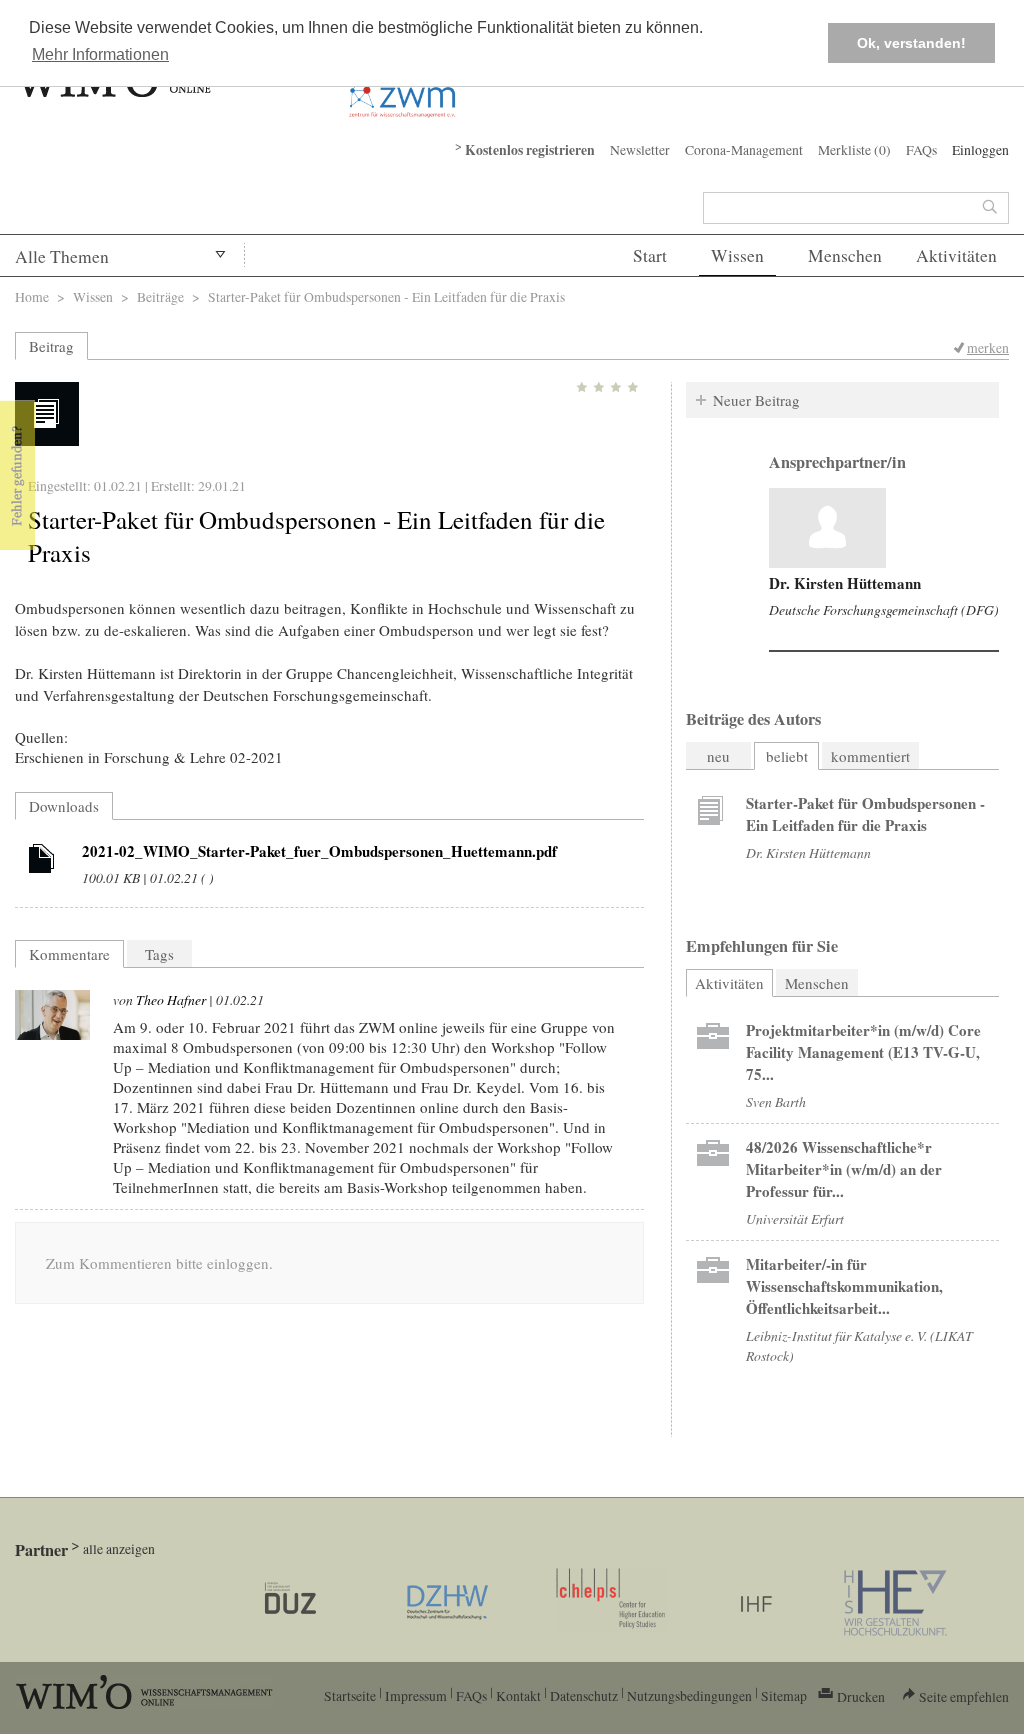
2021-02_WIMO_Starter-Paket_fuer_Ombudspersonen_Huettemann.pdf (319, 851)
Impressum (416, 1695)
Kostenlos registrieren (530, 150)
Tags (159, 954)
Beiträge (160, 296)
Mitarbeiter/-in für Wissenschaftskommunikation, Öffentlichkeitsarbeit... (844, 1286)
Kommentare (69, 954)
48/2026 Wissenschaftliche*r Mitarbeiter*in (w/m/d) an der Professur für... (844, 1169)
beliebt (787, 756)
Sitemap (784, 1695)
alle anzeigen (119, 1548)
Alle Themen (62, 256)
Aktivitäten (956, 255)
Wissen (737, 255)
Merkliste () (854, 149)
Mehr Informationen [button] (100, 54)
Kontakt (518, 1695)
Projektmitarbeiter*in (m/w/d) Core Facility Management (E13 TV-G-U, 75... (863, 1052)
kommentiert (870, 756)
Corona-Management (744, 149)
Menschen (845, 255)
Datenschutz (584, 1695)
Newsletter (640, 149)
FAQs (921, 149)
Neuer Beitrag (756, 400)
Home (32, 296)
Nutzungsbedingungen (689, 1695)
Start (650, 255)
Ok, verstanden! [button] (911, 43)
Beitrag (51, 346)
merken (988, 347)
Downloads (64, 806)
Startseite (350, 1695)
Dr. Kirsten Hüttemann (845, 583)
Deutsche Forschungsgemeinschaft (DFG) (884, 609)
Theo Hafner (171, 999)
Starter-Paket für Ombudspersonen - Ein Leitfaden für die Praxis (865, 814)
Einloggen (980, 149)
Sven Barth (776, 1101)
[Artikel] (42, 862)
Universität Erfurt (795, 1218)
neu (718, 756)
